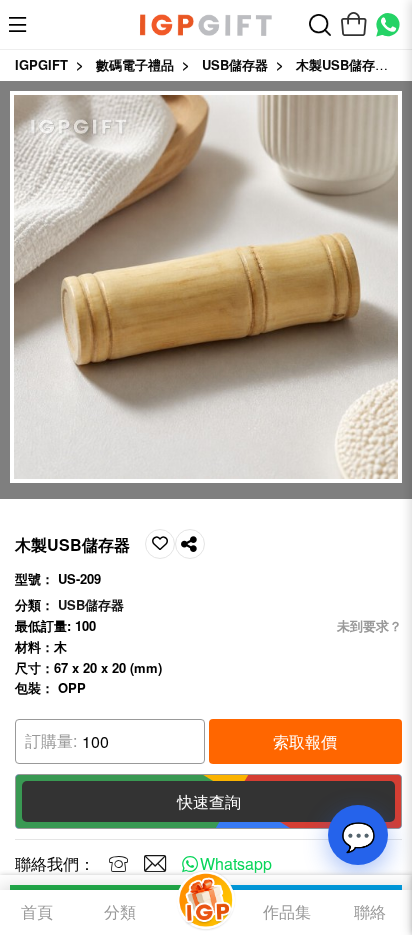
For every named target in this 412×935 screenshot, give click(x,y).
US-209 (79, 578)
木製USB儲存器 (342, 64)
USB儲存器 (235, 64)
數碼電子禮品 (135, 64)
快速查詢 (209, 801)
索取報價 (305, 741)
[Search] (320, 25)
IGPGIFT (41, 64)
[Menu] (23, 25)
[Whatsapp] (388, 25)
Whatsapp (236, 863)
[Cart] (354, 25)
